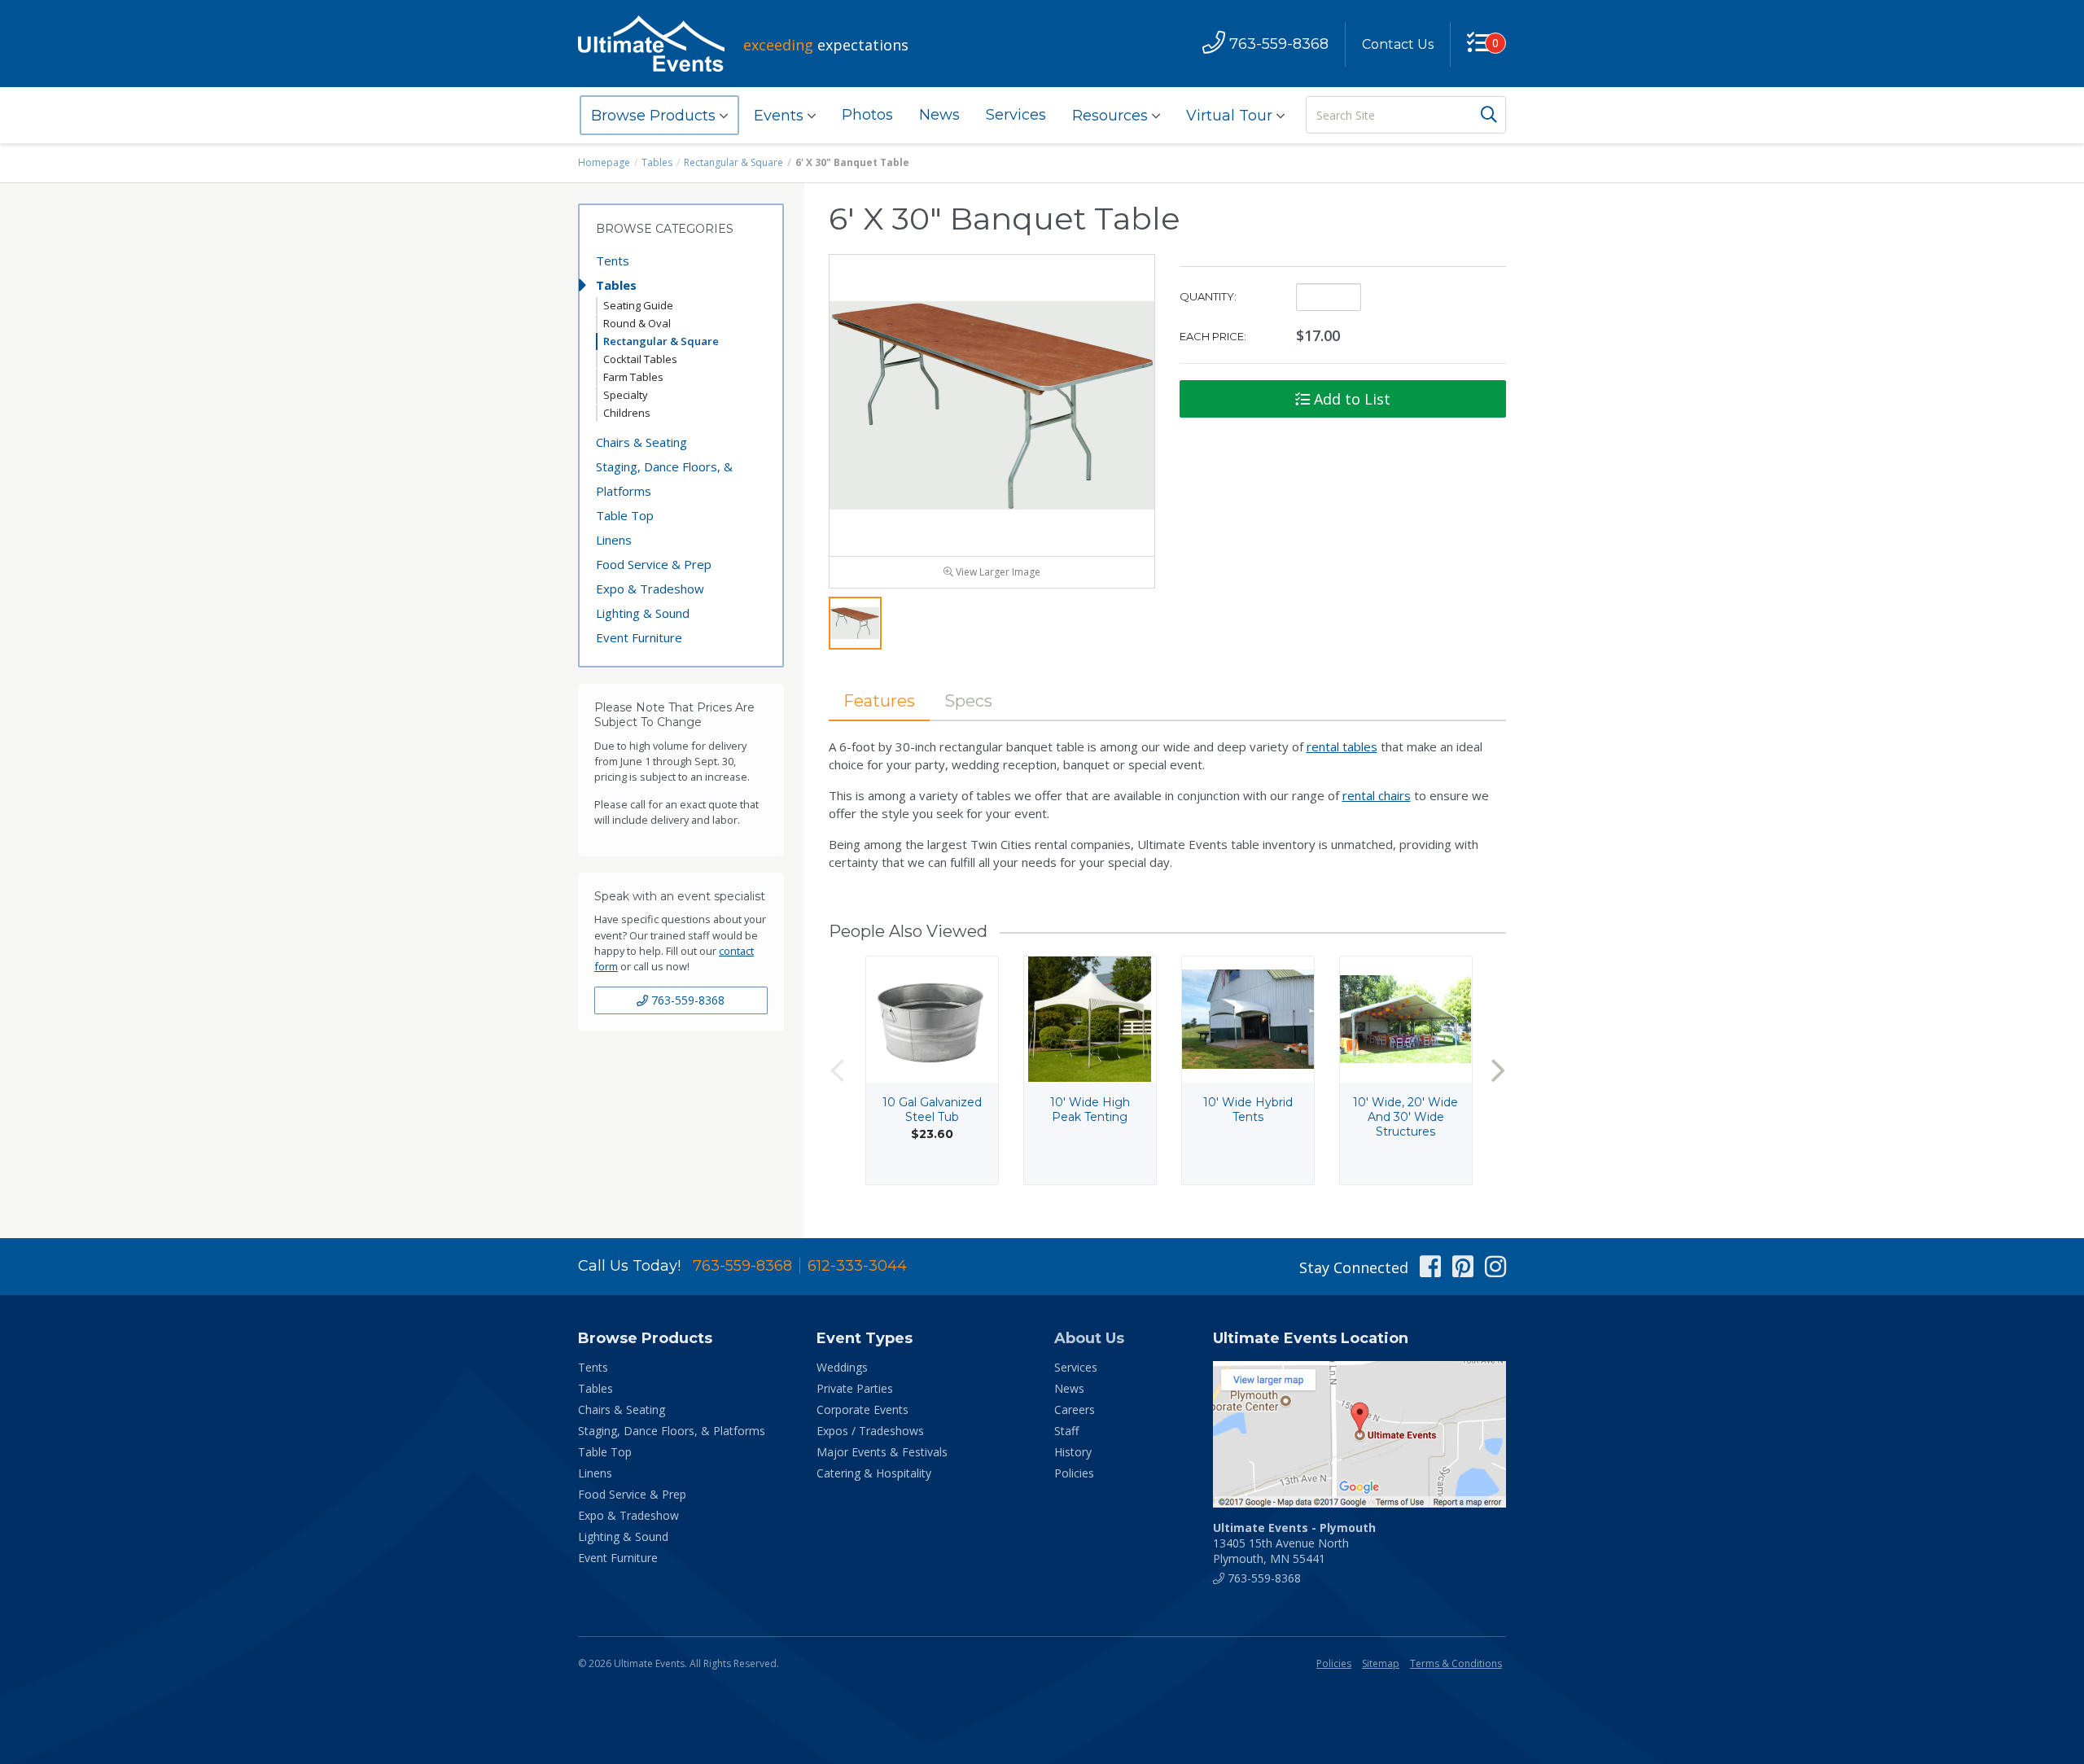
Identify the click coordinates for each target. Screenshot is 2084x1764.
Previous (837, 1070)
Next (1498, 1070)
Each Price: (1213, 336)
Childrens (627, 413)
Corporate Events (862, 1409)
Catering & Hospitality (874, 1473)
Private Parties (855, 1388)
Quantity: (1208, 296)
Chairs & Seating (641, 442)
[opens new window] (1359, 1434)
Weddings (842, 1367)
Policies (1074, 1473)
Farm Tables (633, 377)
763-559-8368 (686, 1000)
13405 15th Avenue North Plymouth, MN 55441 (1294, 1543)
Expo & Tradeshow (650, 589)
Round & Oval (637, 323)
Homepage (604, 162)
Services (1016, 115)
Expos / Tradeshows (870, 1431)
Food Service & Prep (654, 564)
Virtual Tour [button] (1231, 116)
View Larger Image (997, 572)
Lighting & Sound (643, 613)
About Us (1089, 1338)
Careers (1075, 1409)
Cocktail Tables (640, 359)
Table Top (625, 515)
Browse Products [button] (655, 116)
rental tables (1342, 746)
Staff (1066, 1431)
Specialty (626, 395)
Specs (968, 701)
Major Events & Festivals (882, 1452)
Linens (614, 540)
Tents (613, 260)
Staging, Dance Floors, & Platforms (664, 479)
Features (879, 701)
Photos (867, 115)
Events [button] (781, 116)
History (1073, 1452)
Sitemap (1381, 1663)
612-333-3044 (857, 1266)
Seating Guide (638, 305)
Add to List (1350, 399)
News (939, 115)
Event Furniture (639, 637)
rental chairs (1377, 795)
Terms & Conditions (1456, 1663)
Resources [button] (1112, 116)
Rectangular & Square (733, 162)
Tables (657, 162)
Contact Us (1398, 44)
